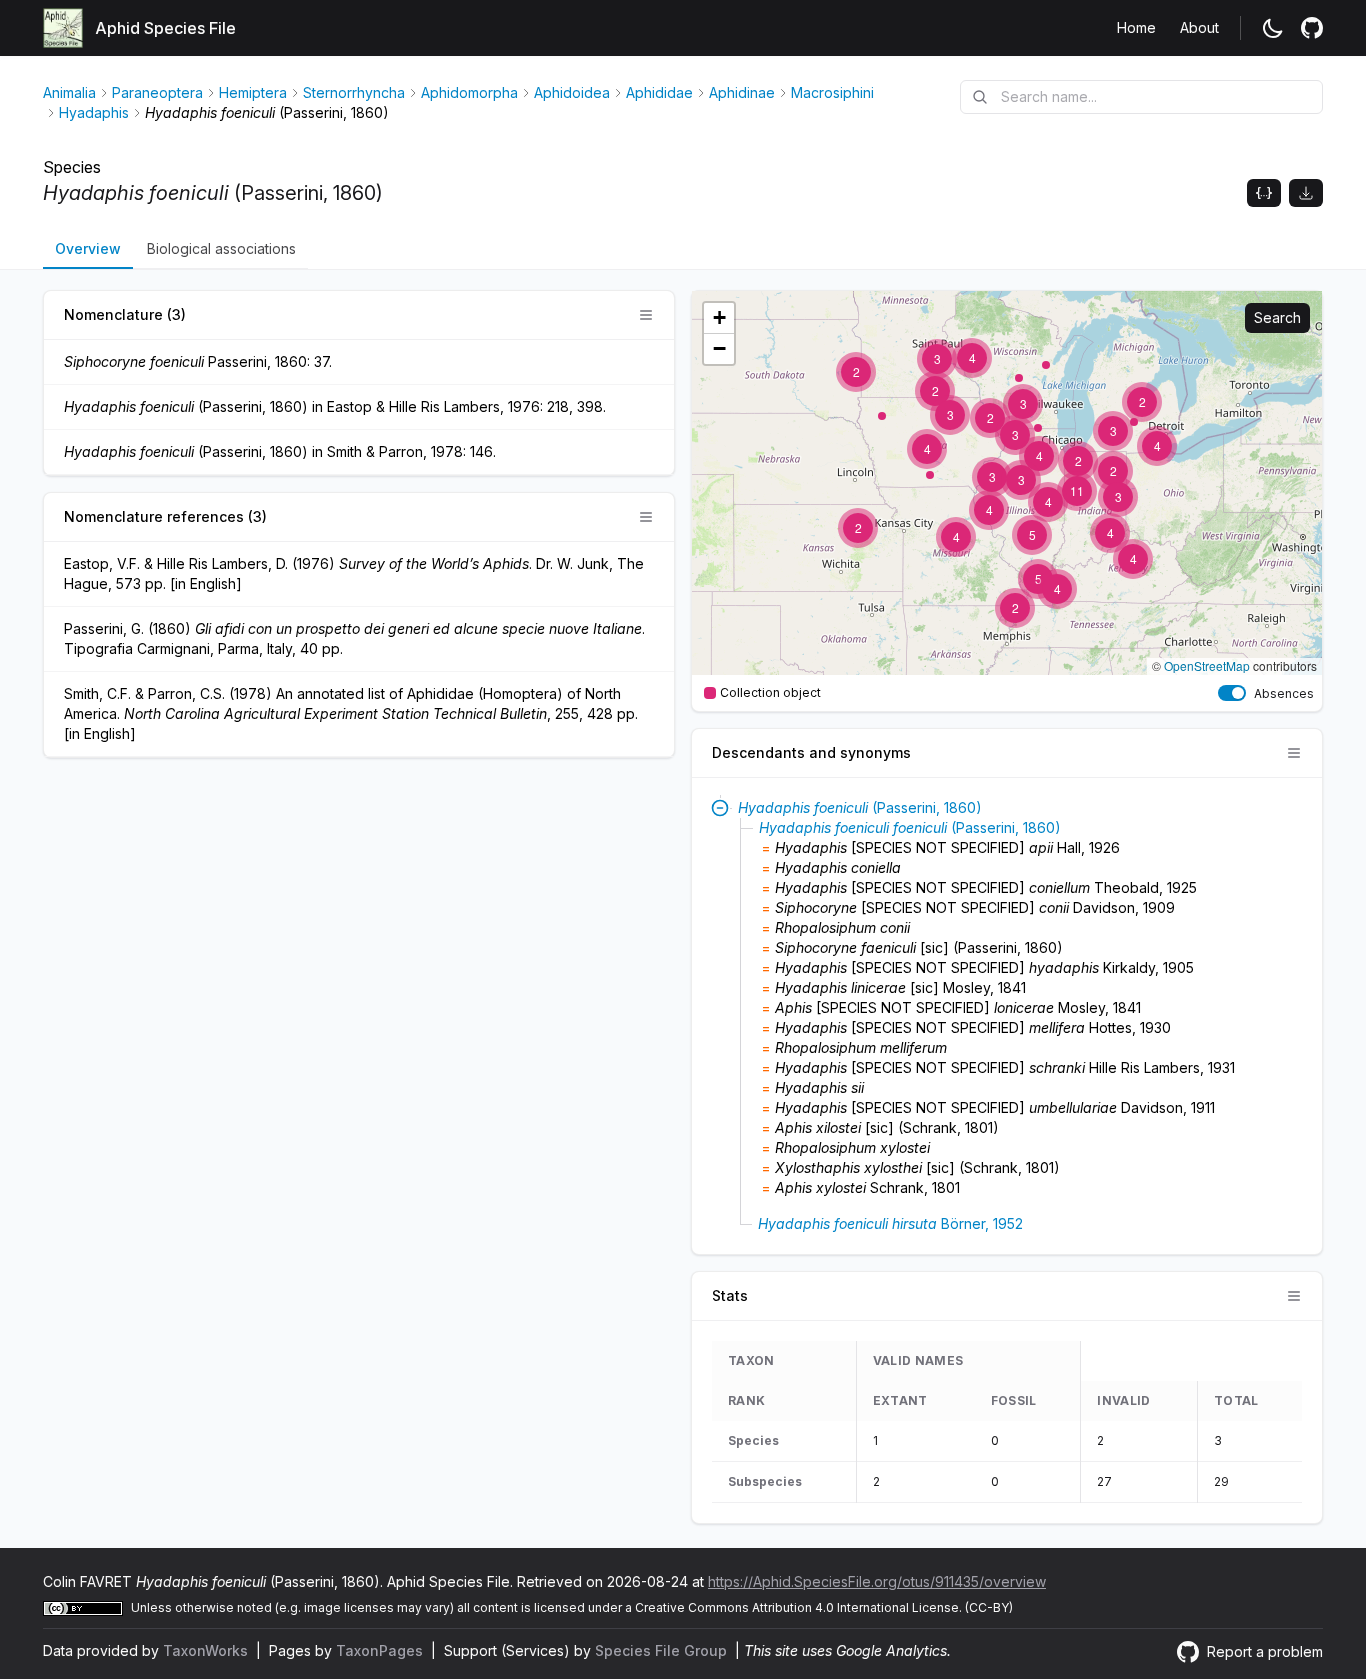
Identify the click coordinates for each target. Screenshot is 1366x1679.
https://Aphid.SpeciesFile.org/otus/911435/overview (877, 1581)
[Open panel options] (646, 315)
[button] (1157, 446)
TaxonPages (381, 1650)
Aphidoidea (572, 92)
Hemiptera (253, 92)
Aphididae (659, 92)
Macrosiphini (832, 92)
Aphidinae (742, 92)
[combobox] (1141, 97)
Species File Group (663, 1650)
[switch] (1232, 693)
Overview (88, 248)
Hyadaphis (94, 112)
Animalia (69, 92)
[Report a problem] (1312, 28)
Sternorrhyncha (354, 92)
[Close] (720, 808)
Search (1277, 317)
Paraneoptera (157, 92)
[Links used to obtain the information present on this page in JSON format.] (1264, 193)
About (1199, 27)
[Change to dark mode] (1273, 28)
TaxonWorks (207, 1650)
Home (1136, 27)
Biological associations (221, 248)
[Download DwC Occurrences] (1306, 193)
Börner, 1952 (890, 1223)
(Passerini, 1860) (860, 807)
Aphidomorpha (469, 92)
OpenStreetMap (1207, 665)
